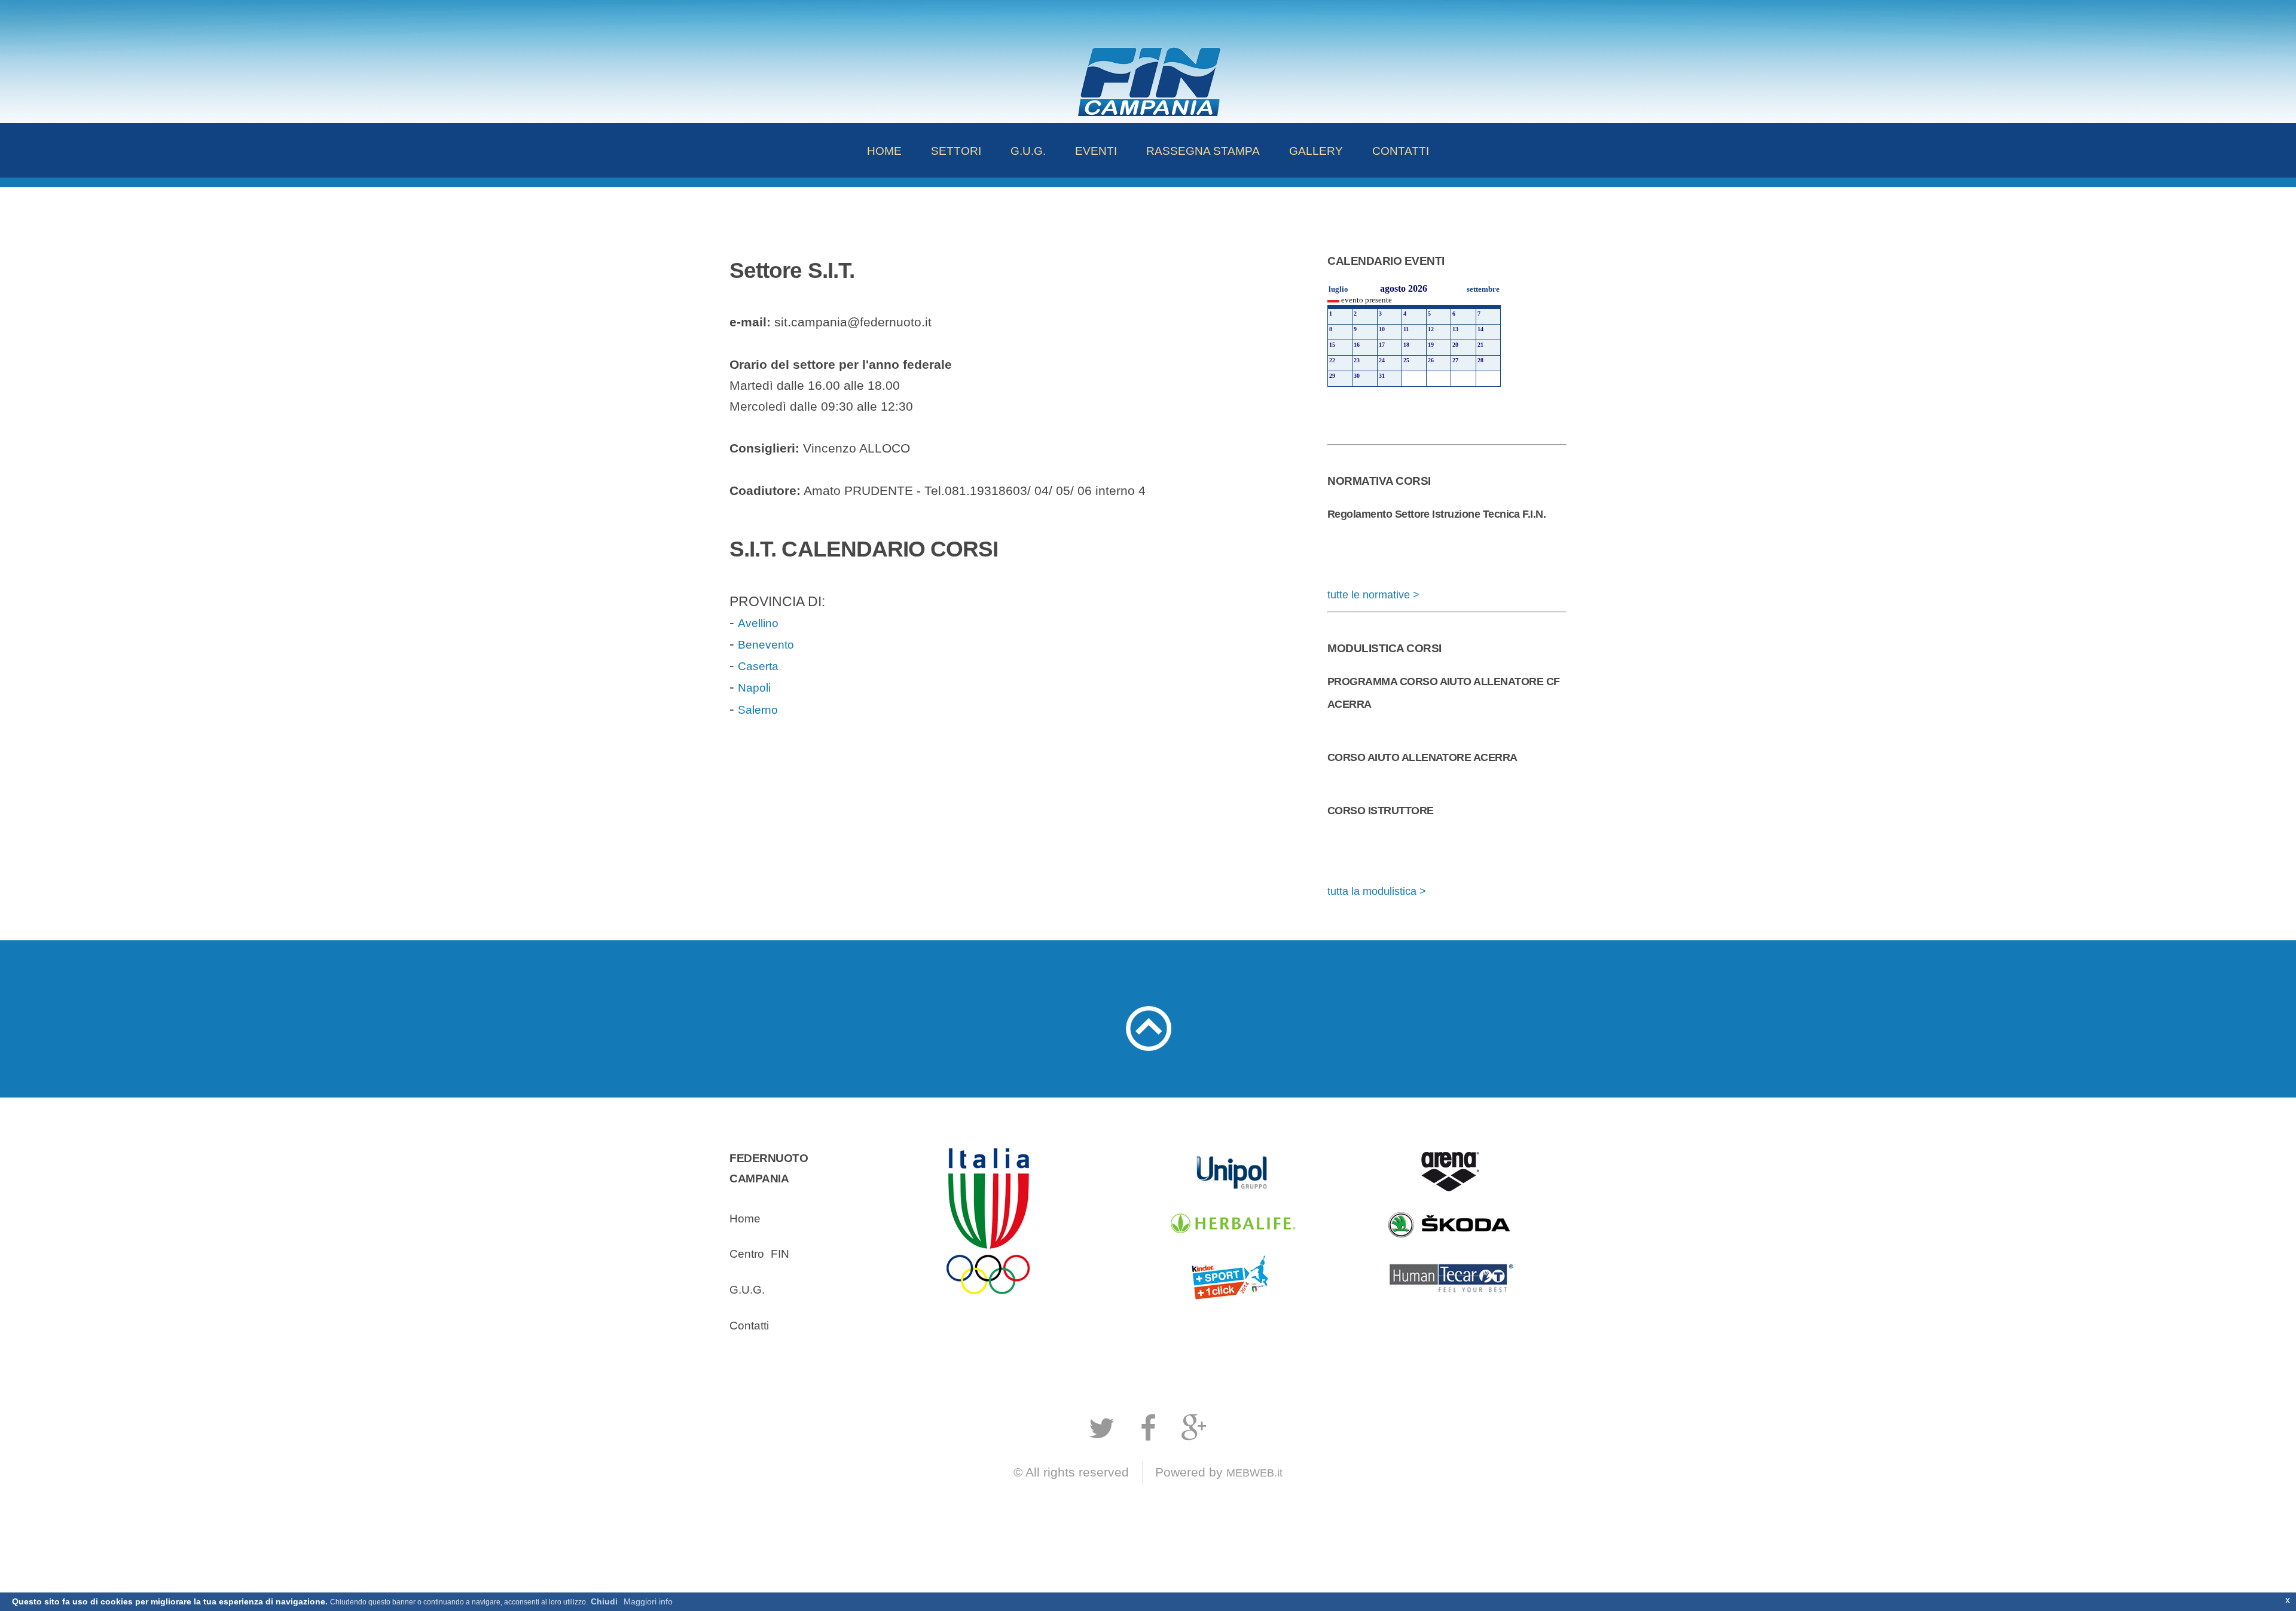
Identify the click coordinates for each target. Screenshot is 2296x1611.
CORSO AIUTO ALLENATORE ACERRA (1422, 757)
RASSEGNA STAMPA (1203, 151)
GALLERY (1316, 151)
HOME (884, 151)
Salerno (758, 710)
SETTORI (956, 151)
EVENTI (1096, 151)
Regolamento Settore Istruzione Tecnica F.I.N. (1436, 514)
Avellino (758, 623)
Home (745, 1218)
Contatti (749, 1325)
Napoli (754, 687)
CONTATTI (1401, 151)
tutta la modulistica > (1377, 891)
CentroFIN (759, 1254)
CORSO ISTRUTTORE (1381, 811)
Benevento (766, 644)
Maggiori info (648, 1601)
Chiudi (604, 1601)
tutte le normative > (1373, 595)
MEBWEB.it (1254, 1473)
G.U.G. (1028, 151)
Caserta (758, 666)
